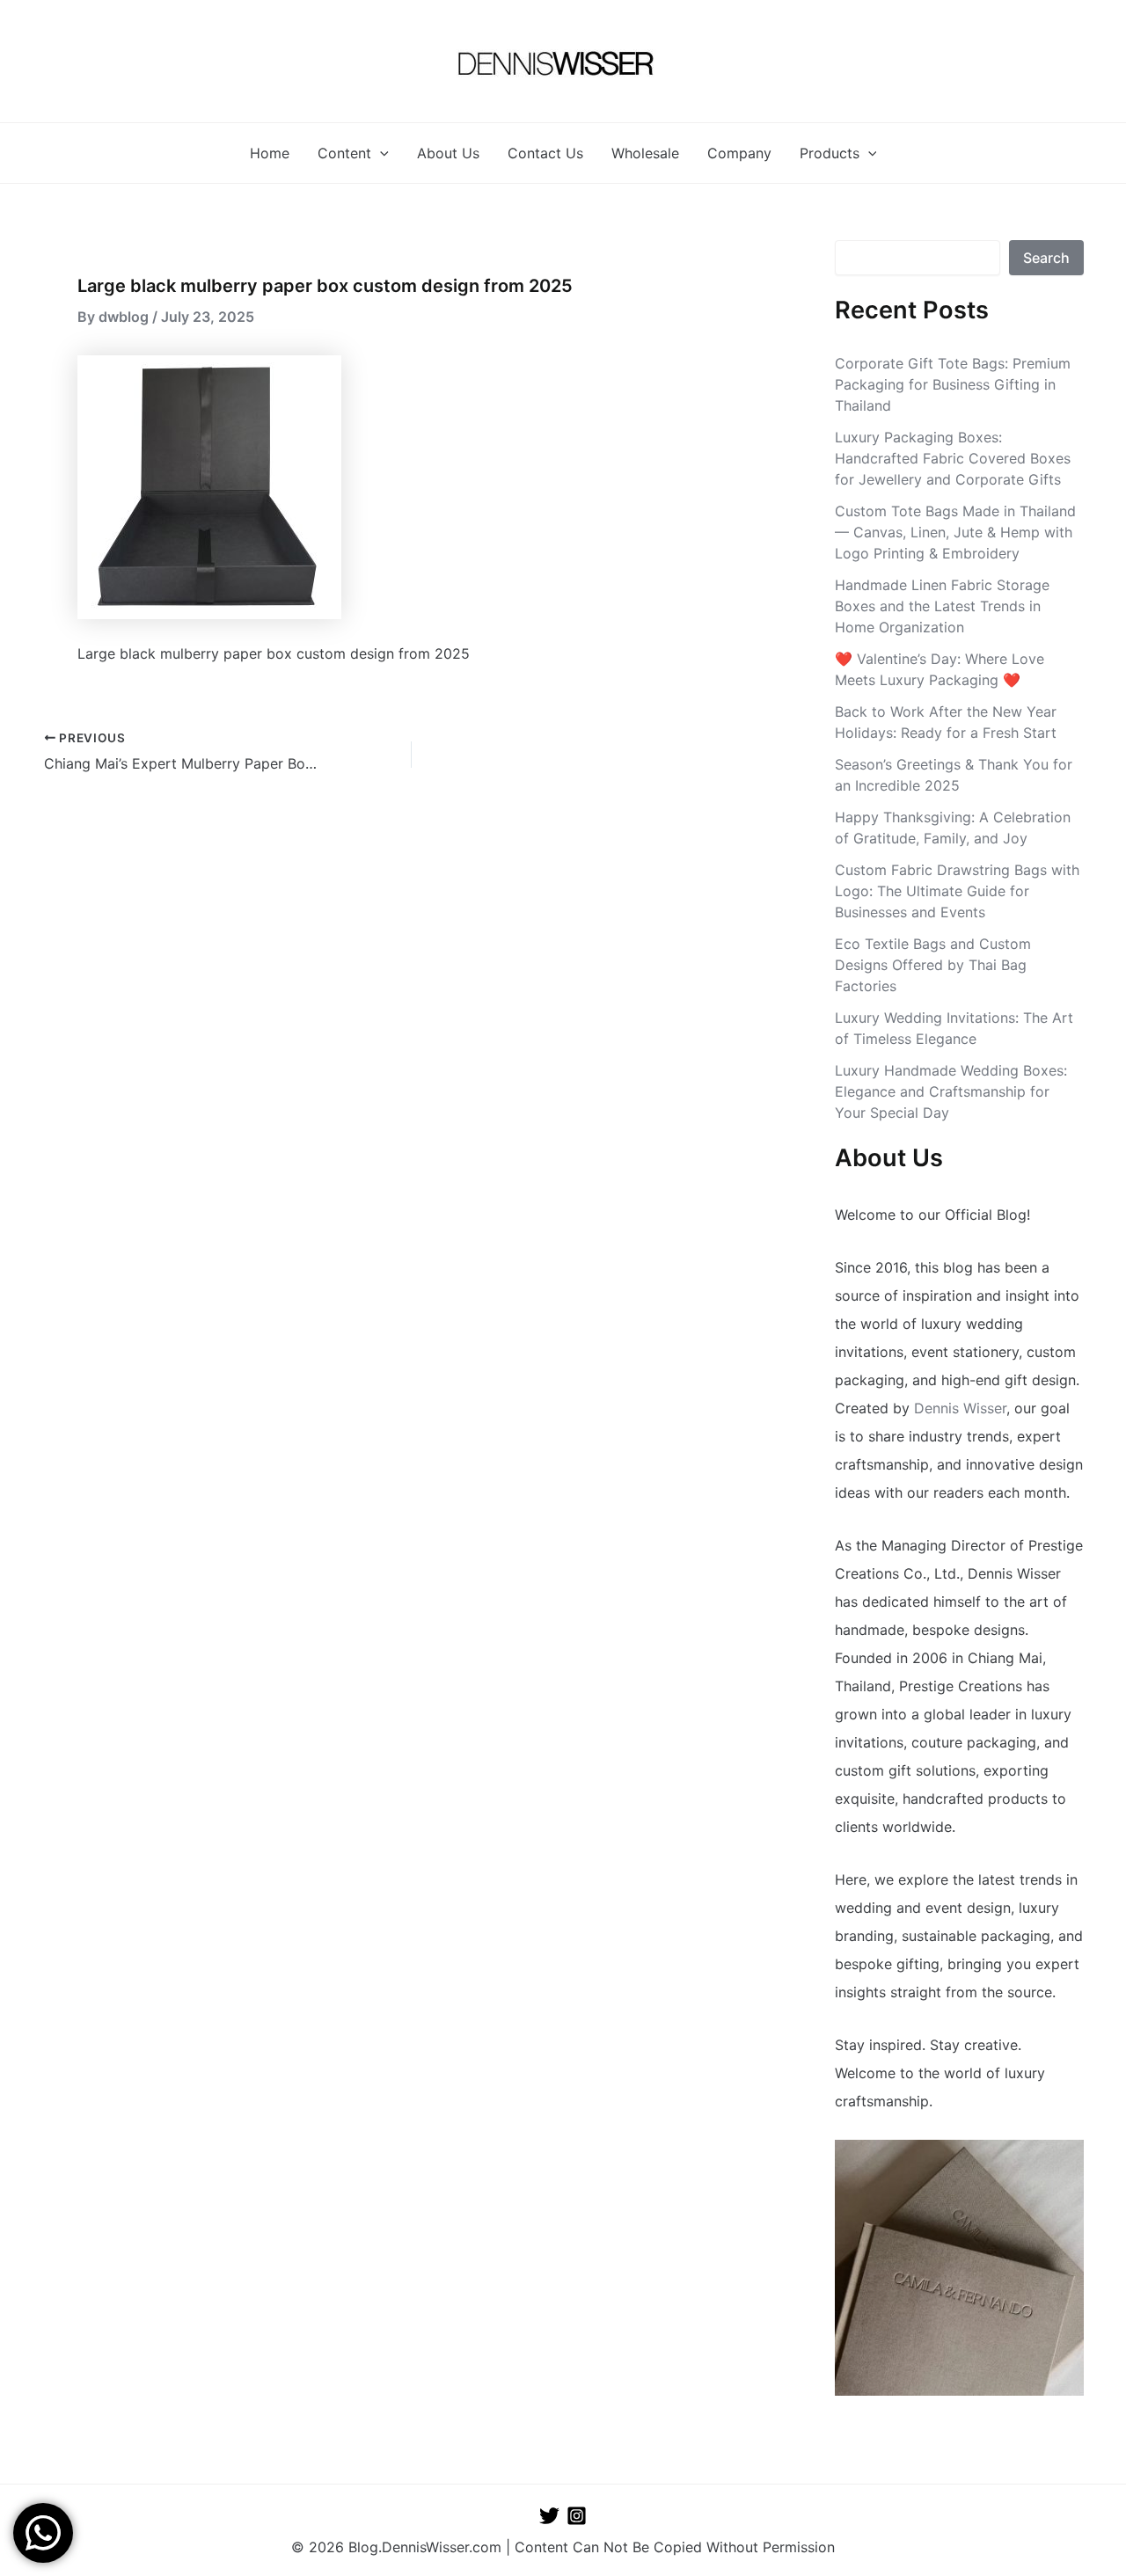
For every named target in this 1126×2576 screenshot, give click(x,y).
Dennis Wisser (960, 1408)
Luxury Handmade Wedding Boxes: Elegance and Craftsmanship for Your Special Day (951, 1091)
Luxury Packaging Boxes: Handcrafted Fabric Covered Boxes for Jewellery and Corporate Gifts (953, 458)
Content (344, 153)
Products (830, 153)
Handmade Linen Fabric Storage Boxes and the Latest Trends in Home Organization (942, 606)
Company (739, 153)
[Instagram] (577, 2516)
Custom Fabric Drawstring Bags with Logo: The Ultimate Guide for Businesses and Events (957, 891)
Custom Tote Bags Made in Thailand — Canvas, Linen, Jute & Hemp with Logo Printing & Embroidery (955, 532)
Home (270, 153)
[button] (380, 153)
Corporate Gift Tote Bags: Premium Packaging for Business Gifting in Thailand (953, 384)
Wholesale (645, 153)
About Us (448, 153)
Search (1046, 258)
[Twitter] (549, 2516)
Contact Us (545, 153)
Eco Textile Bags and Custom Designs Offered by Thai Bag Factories (933, 965)
